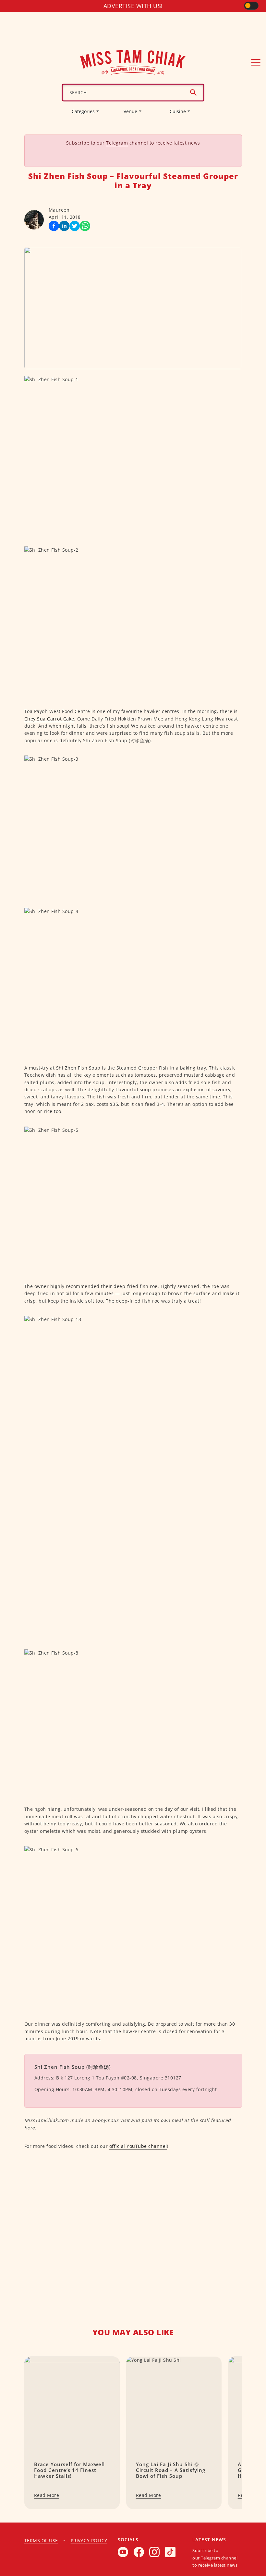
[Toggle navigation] (256, 62)
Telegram (117, 143)
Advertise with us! (133, 6)
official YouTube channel (138, 2146)
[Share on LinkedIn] (64, 226)
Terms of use (41, 2541)
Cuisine (178, 111)
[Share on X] (75, 226)
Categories (83, 111)
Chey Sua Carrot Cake (49, 719)
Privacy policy (89, 2541)
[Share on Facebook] (54, 226)
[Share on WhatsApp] (85, 226)
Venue (130, 111)
